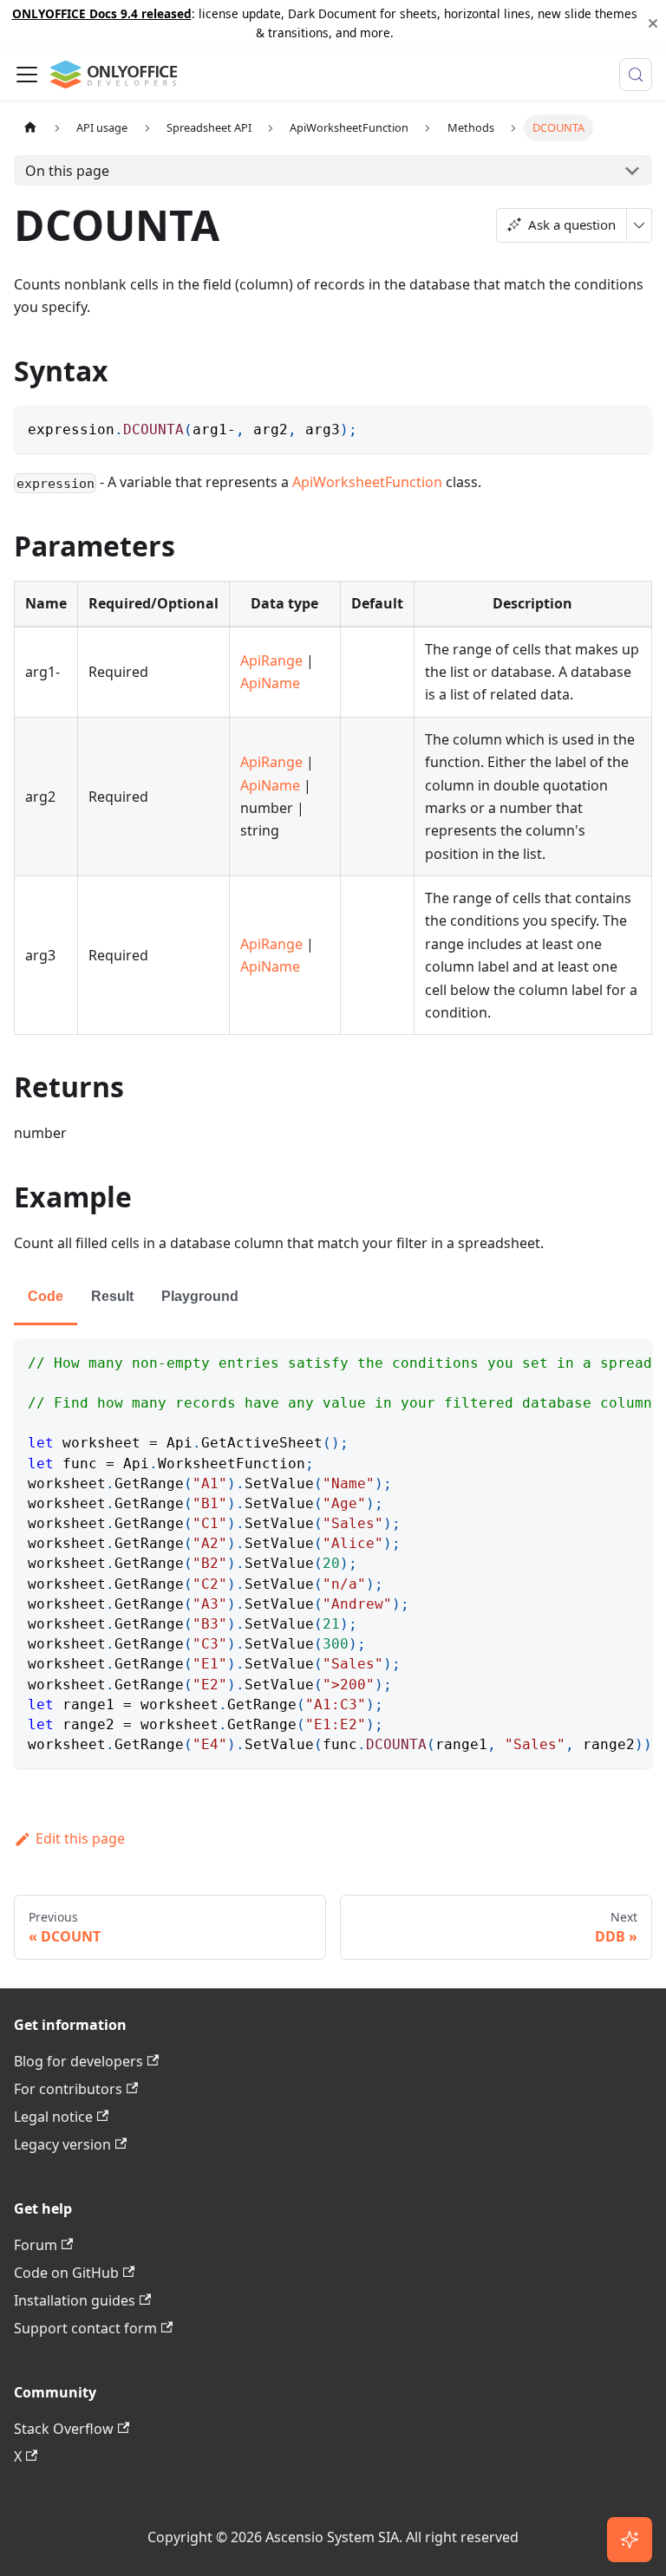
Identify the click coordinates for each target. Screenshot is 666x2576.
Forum (36, 2245)
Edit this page (80, 1838)
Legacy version (62, 2144)
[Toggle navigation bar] (27, 75)
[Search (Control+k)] (636, 75)
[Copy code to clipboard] (631, 427)
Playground (200, 1296)
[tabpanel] (333, 1554)
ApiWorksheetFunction (367, 482)
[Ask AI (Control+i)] (630, 2540)
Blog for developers (78, 2061)
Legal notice (53, 2117)
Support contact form (85, 2328)
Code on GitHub (66, 2273)
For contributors (68, 2089)
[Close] (653, 24)
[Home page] (30, 128)
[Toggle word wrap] (599, 1361)
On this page (67, 171)
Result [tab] (112, 1296)
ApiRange (271, 660)
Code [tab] (46, 1296)
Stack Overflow (64, 2429)
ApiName (270, 683)
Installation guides (75, 2300)
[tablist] (333, 1298)
